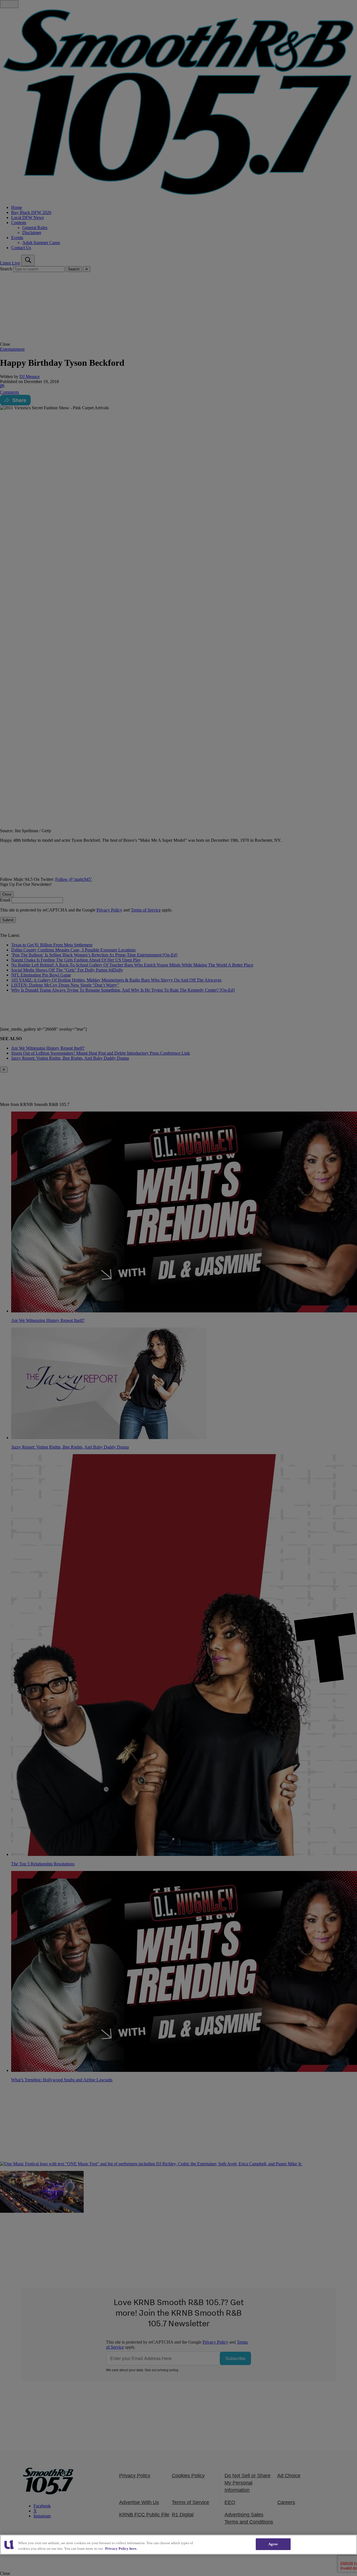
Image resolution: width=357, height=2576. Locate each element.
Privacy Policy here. (121, 2549)
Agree (273, 2544)
